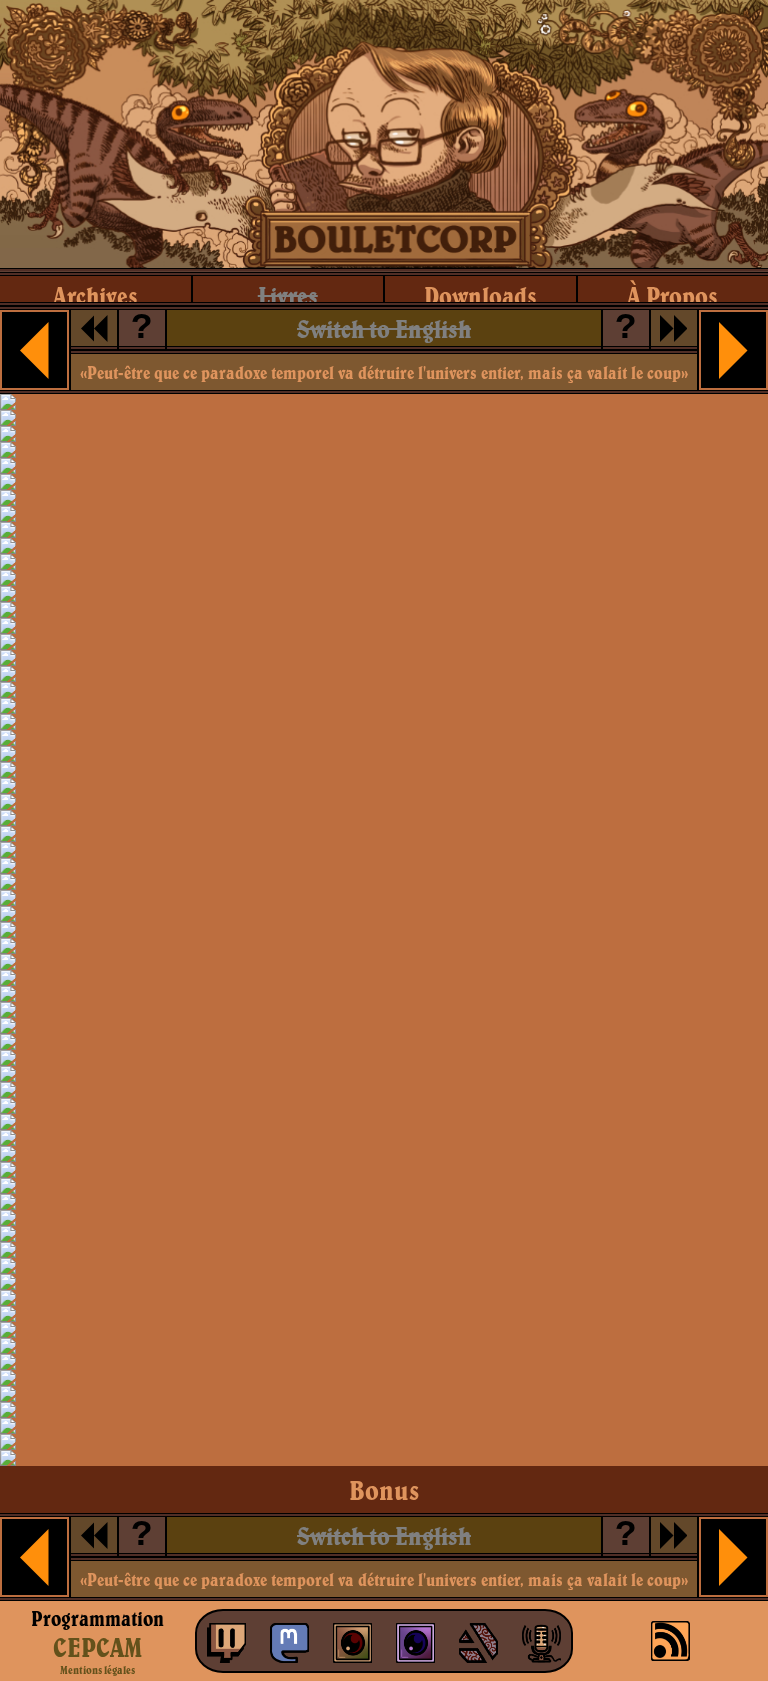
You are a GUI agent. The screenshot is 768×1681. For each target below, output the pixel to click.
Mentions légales (97, 1670)
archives (95, 295)
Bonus (384, 1490)
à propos (672, 295)
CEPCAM (97, 1647)
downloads (480, 295)
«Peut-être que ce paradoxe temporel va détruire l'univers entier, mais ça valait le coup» (384, 372)
